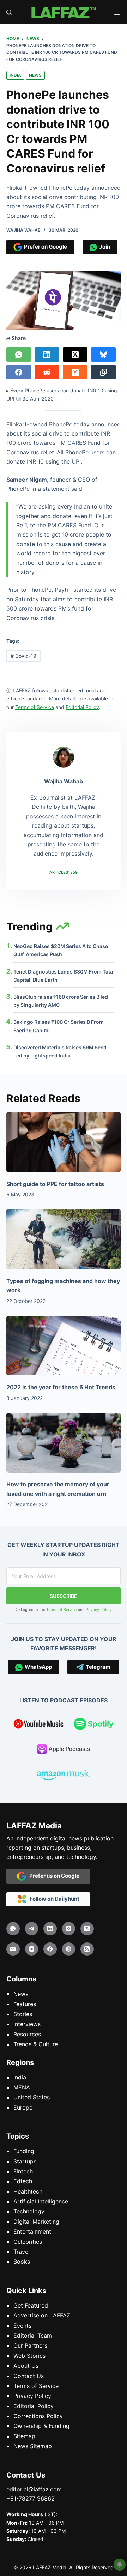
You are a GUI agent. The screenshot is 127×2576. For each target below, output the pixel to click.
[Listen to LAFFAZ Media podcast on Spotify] (94, 1725)
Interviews (27, 2024)
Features (25, 2004)
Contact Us (29, 2376)
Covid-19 (23, 656)
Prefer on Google (44, 247)
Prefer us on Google (53, 1876)
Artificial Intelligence (41, 2201)
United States (32, 2097)
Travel (22, 2252)
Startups (25, 2161)
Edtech (23, 2181)
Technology (29, 2211)
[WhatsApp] (19, 354)
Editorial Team (33, 2336)
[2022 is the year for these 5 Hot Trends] (64, 1346)
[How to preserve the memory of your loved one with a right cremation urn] (64, 1443)
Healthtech (28, 2191)
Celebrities (28, 2242)
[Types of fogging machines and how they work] (64, 1239)
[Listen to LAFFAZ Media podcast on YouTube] (38, 1725)
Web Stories (29, 2356)
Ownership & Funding (41, 2426)
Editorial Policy (34, 2406)
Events (22, 2326)
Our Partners (30, 2345)
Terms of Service (62, 1610)
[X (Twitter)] (75, 354)
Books (22, 2262)
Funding (24, 2151)
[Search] (9, 12)
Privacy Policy (99, 1610)
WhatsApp (37, 1667)
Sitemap (24, 2436)
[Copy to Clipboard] (103, 372)
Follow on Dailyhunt (53, 1899)
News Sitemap (33, 2446)
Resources (27, 2034)
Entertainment (32, 2231)
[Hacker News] (75, 372)
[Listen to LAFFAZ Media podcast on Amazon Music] (64, 1776)
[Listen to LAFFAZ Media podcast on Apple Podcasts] (64, 1751)
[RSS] (87, 1949)
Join (104, 247)
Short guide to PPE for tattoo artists (55, 1184)
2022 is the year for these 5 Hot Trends (61, 1387)
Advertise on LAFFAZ (42, 2315)
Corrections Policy (38, 2416)
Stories (23, 2014)
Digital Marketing (36, 2222)
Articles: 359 (64, 872)
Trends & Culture (36, 2044)
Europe (23, 2107)
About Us (26, 2366)
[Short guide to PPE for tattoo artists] (64, 1142)
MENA (22, 2087)
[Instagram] (69, 1929)
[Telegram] (32, 1929)
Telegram (97, 1667)
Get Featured (31, 2305)
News (35, 75)
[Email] (13, 1949)
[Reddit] (47, 372)
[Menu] (117, 12)
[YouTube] (32, 1949)
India (15, 75)
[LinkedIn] (47, 354)
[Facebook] (19, 372)
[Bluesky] (103, 354)
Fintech (23, 2171)
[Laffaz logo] (63, 12)
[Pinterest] (69, 1949)
